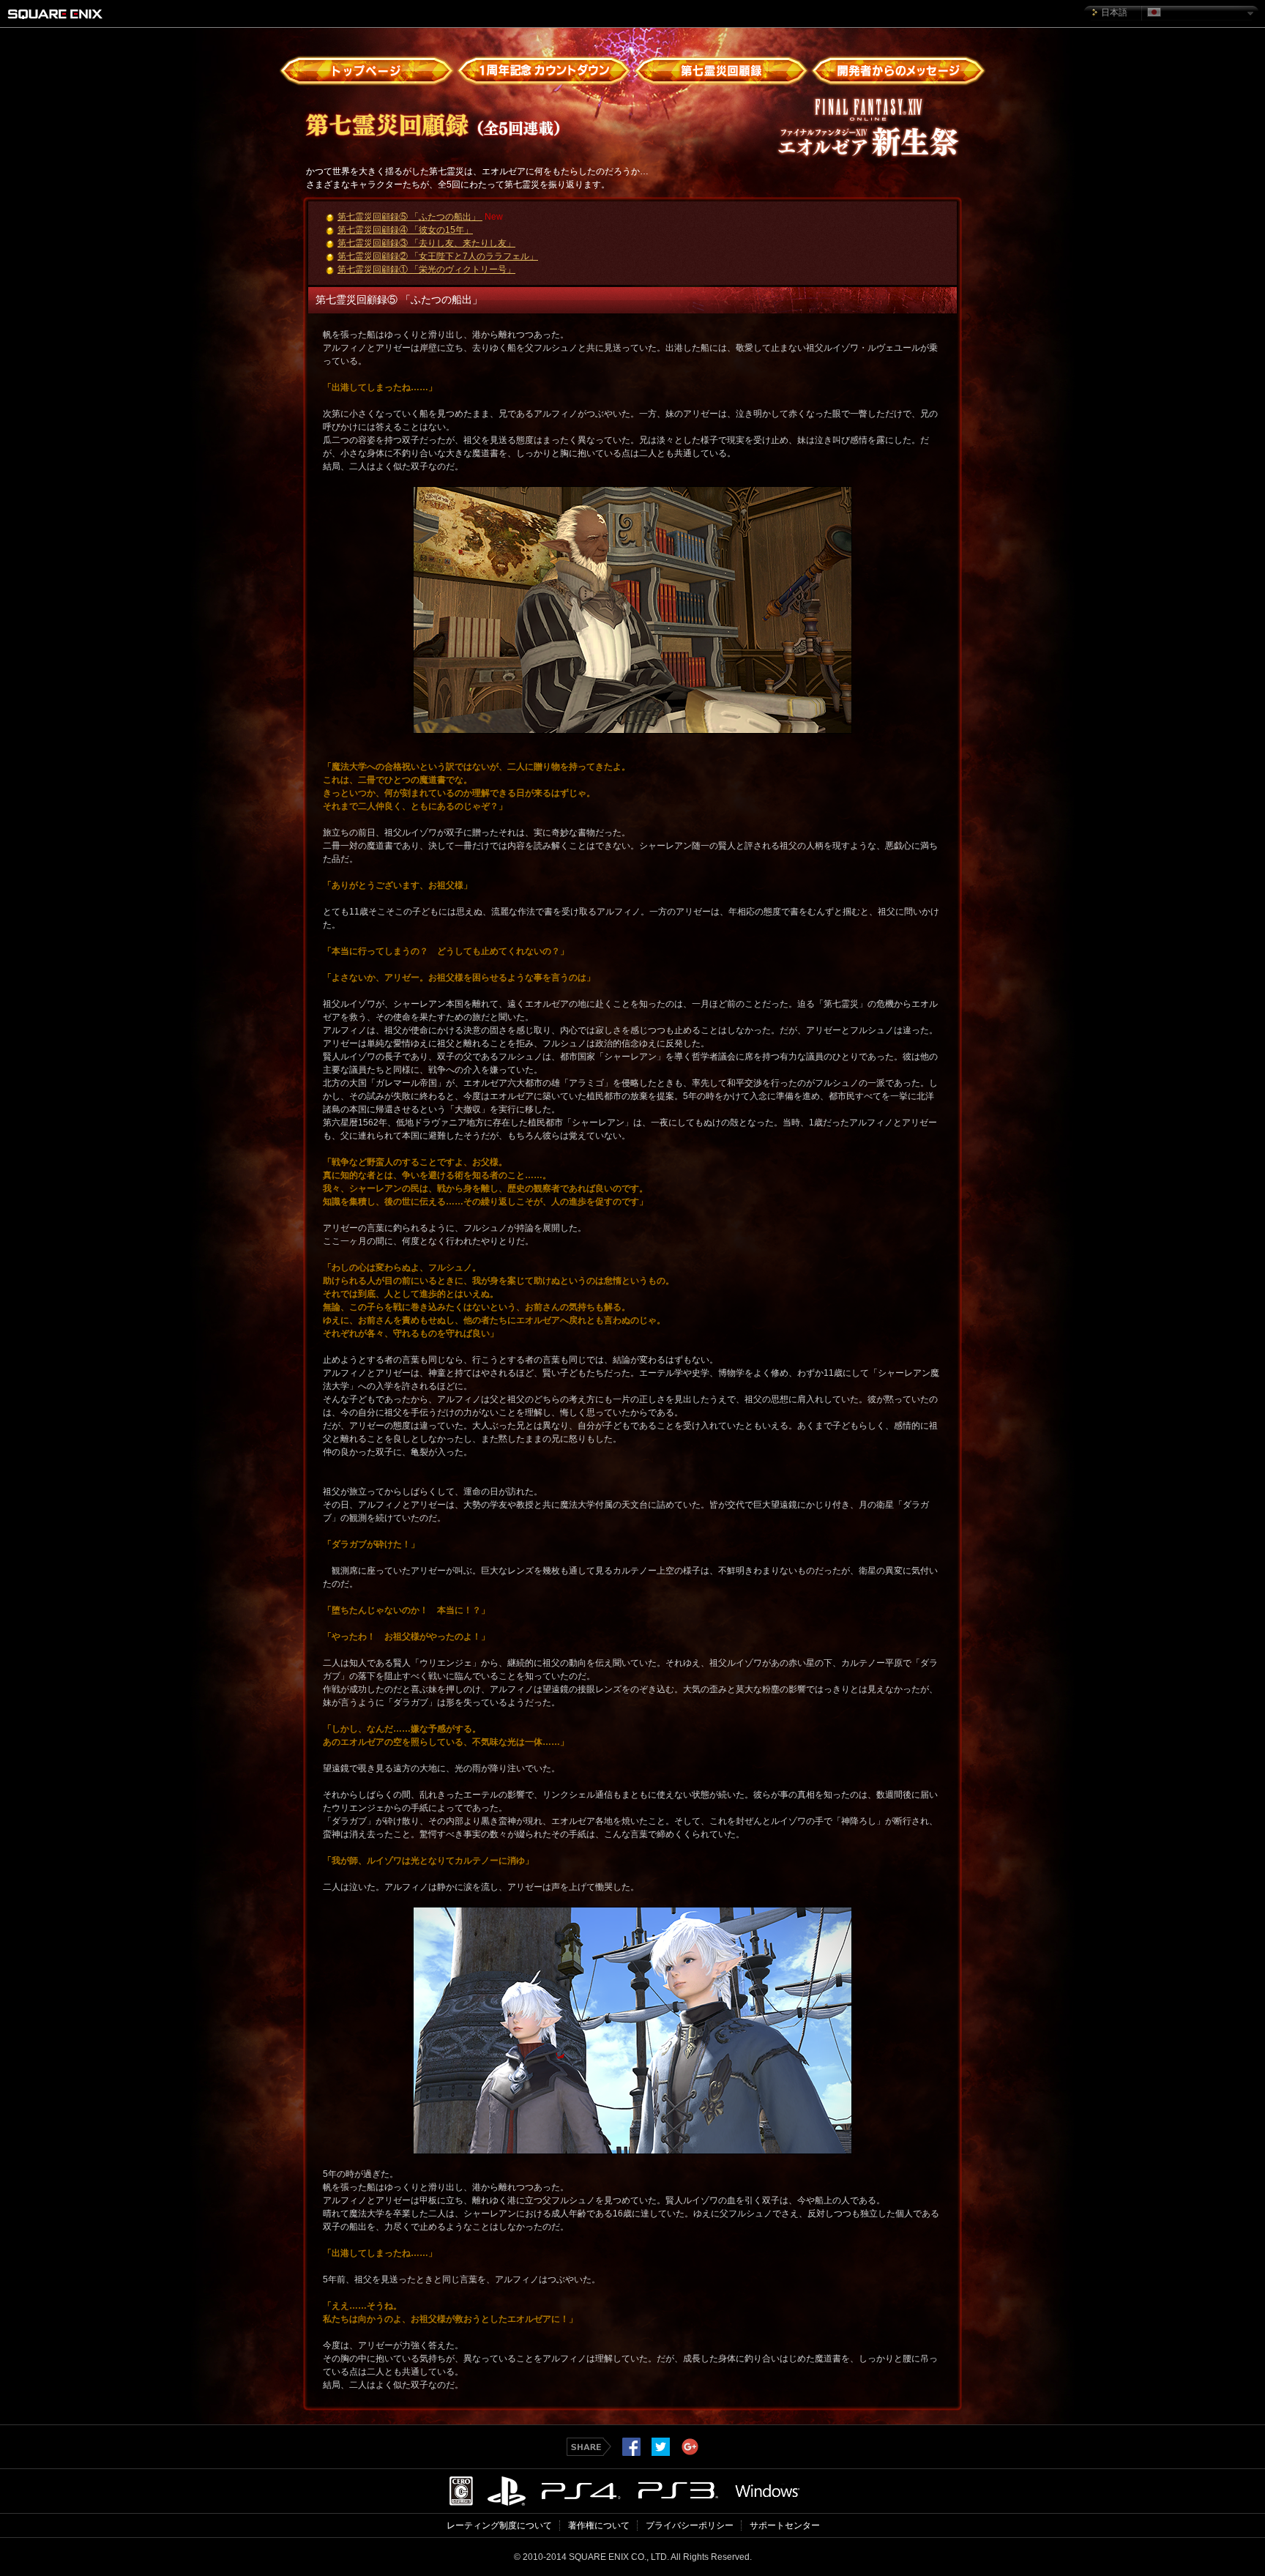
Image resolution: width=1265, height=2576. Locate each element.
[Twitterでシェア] (661, 2452)
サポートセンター (785, 2525)
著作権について (599, 2525)
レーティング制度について (499, 2525)
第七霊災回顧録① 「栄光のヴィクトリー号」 (426, 269)
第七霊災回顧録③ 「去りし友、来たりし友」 (426, 243)
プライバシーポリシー (690, 2525)
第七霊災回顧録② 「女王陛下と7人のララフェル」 (438, 256)
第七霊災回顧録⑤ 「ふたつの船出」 (410, 217)
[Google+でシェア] (690, 2452)
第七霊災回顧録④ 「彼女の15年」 (405, 230)
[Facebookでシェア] (631, 2452)
